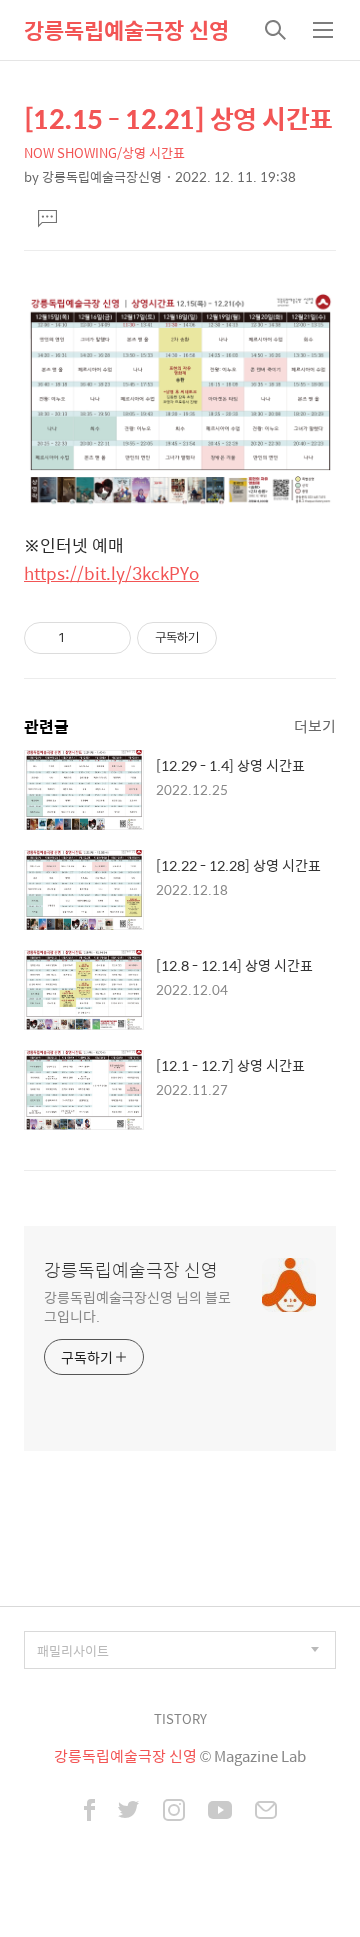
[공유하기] (83, 638)
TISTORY (180, 1718)
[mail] (266, 1812)
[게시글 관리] (108, 638)
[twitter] (129, 1812)
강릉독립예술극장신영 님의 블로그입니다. (137, 1306)
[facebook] (89, 1812)
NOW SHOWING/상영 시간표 (104, 152)
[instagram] (174, 1812)
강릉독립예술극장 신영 (126, 30)
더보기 (315, 725)
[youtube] (220, 1812)
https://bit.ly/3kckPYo (111, 573)
